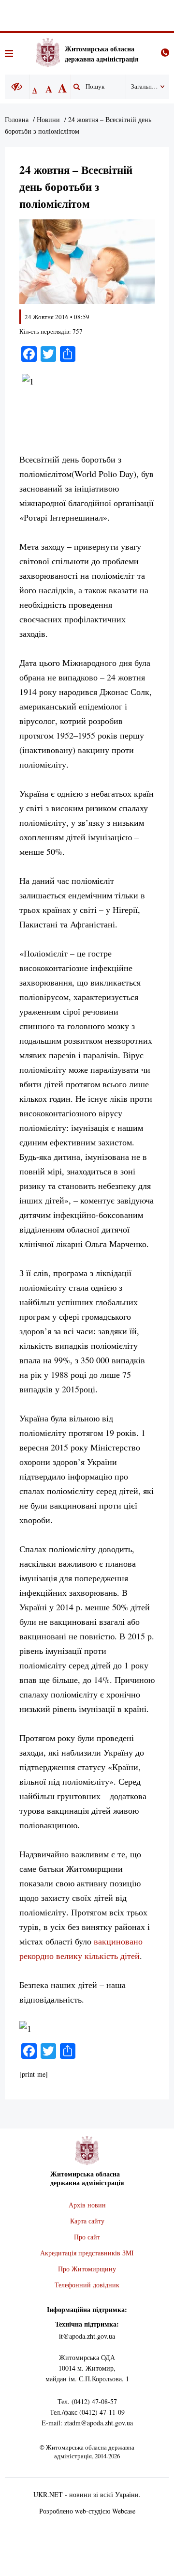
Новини (48, 119)
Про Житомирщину (87, 2269)
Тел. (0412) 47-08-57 (87, 2401)
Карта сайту (87, 2221)
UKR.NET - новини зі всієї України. (87, 2494)
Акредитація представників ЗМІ (87, 2253)
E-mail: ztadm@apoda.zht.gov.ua (87, 2423)
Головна (17, 119)
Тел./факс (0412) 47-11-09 (87, 2412)
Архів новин (87, 2205)
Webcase (124, 2511)
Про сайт (87, 2237)
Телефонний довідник (87, 2285)
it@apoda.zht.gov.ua (87, 2336)
